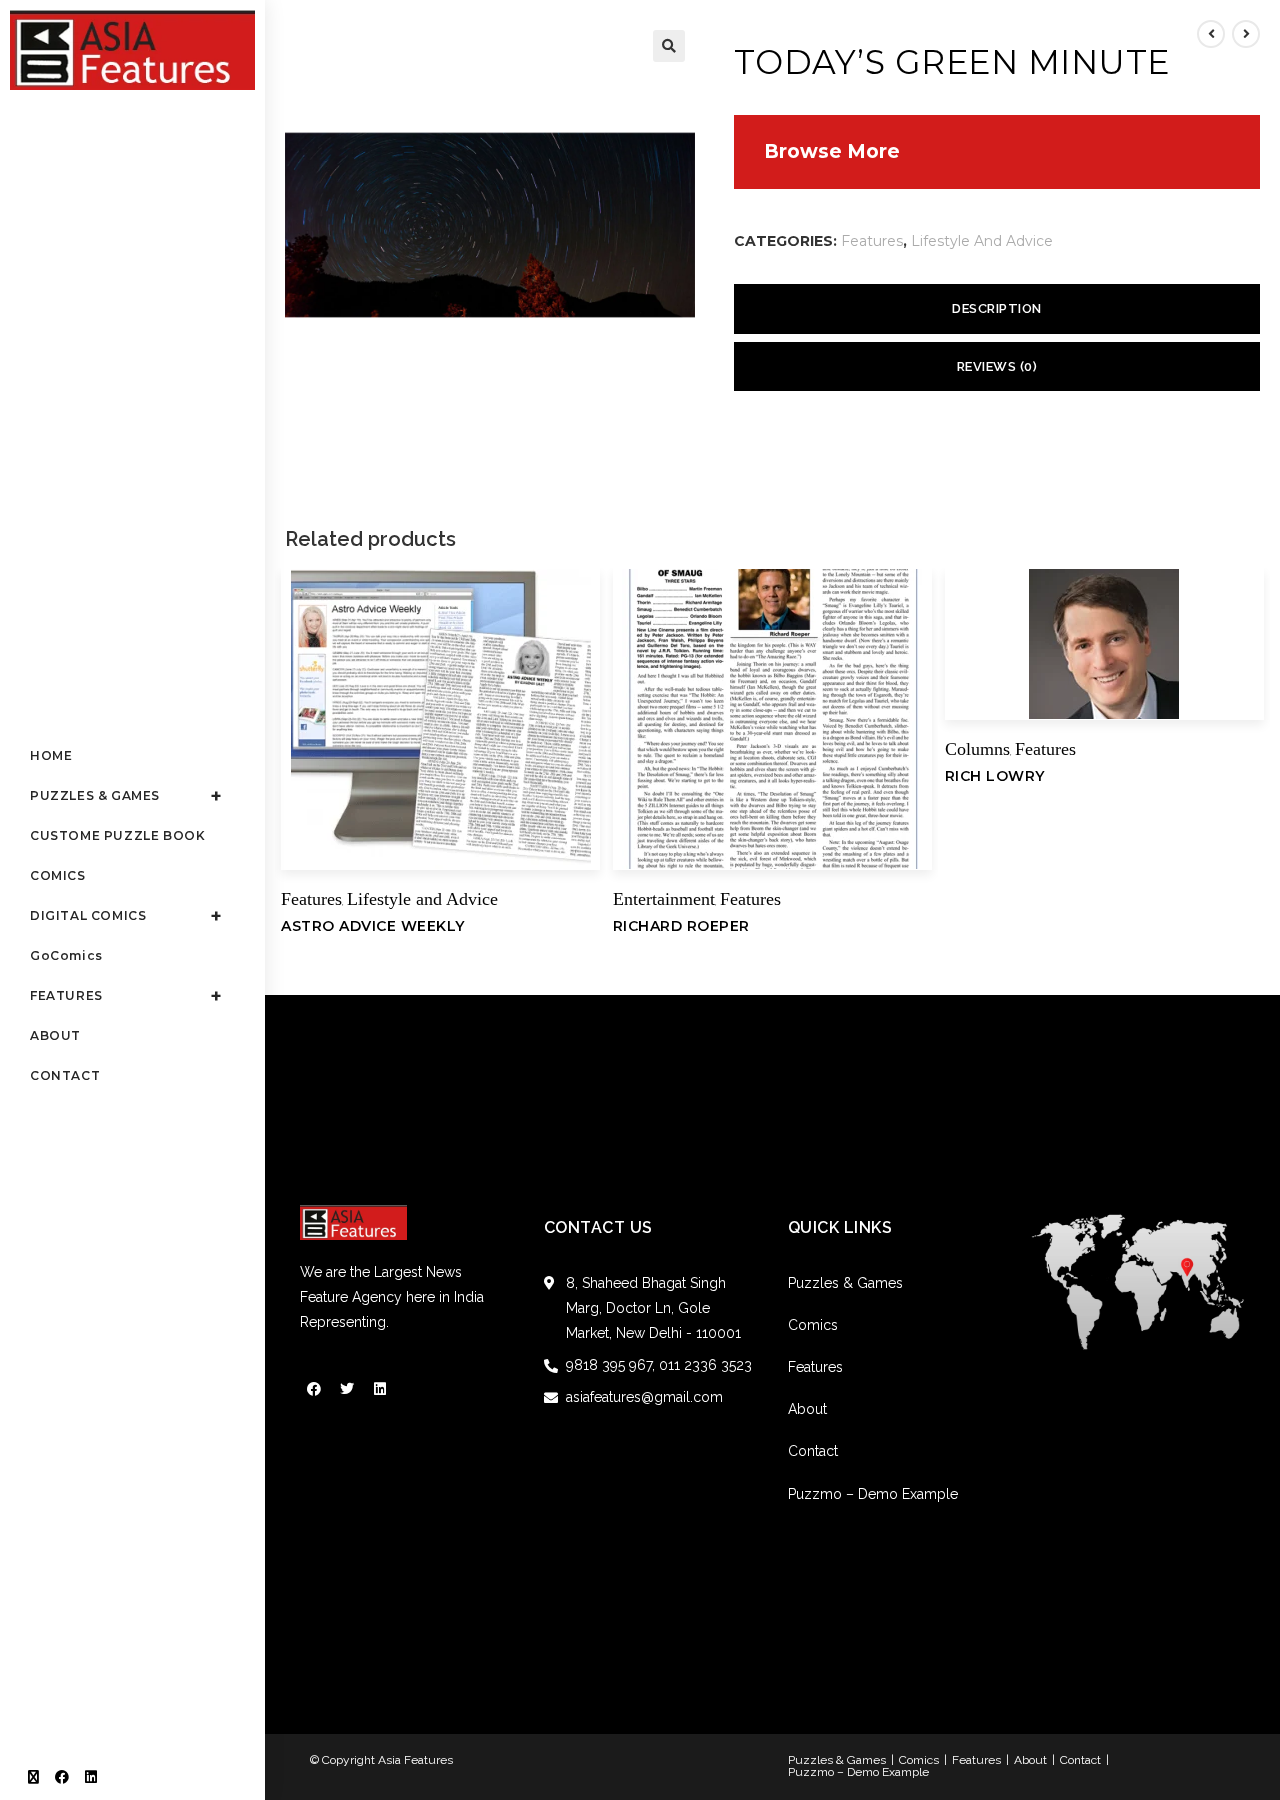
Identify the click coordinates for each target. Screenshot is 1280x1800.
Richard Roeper (681, 926)
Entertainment (664, 899)
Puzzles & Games (845, 1283)
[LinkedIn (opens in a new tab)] (91, 1777)
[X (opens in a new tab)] (33, 1777)
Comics (813, 1325)
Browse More (832, 151)
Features (872, 241)
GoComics (66, 956)
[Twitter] (347, 1389)
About (807, 1409)
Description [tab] (997, 308)
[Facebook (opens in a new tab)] (62, 1777)
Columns (977, 749)
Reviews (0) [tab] (997, 366)
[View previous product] (1211, 34)
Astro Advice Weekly (373, 926)
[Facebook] (314, 1389)
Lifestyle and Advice (982, 241)
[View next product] (1246, 34)
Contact (813, 1451)
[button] (669, 46)
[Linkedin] (380, 1389)
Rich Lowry (995, 776)
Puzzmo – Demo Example (873, 1494)
